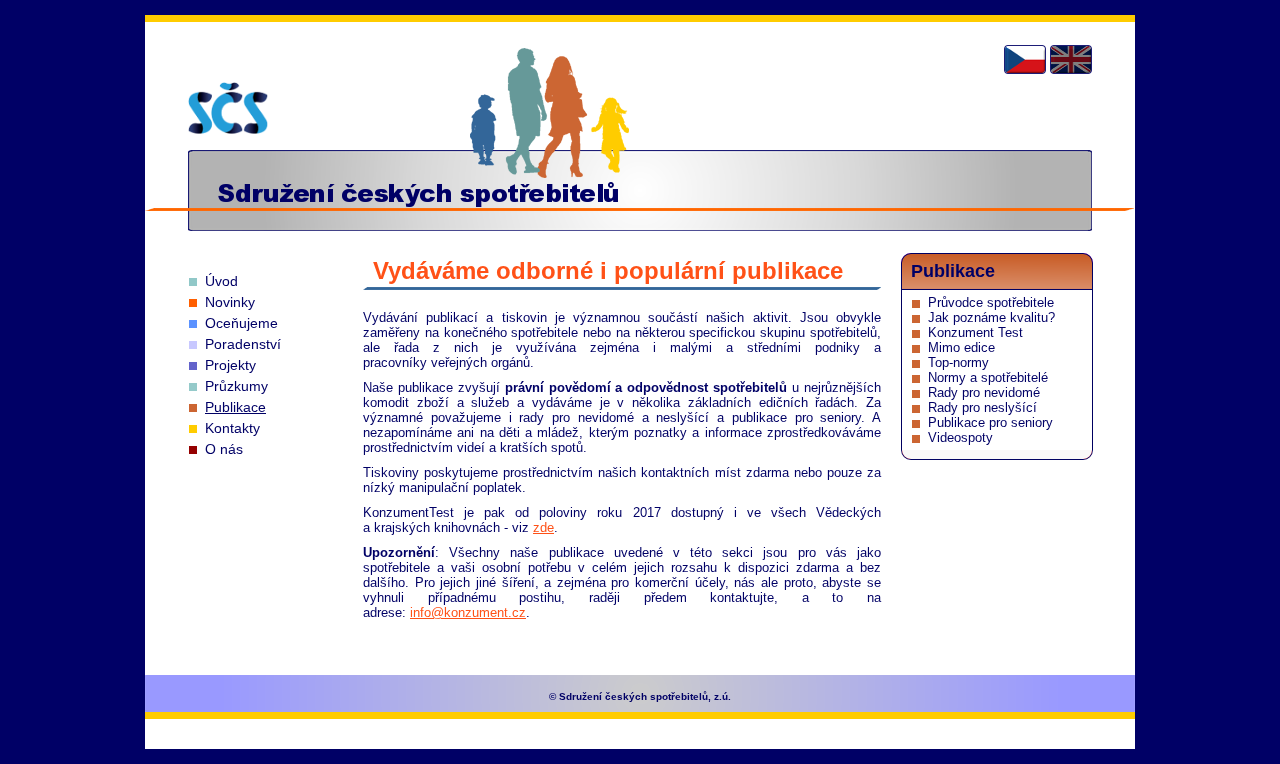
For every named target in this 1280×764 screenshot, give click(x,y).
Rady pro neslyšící (982, 407)
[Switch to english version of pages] (1071, 59)
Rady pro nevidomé (984, 392)
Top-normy (958, 362)
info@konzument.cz (468, 612)
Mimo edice (961, 347)
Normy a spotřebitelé (988, 377)
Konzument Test (975, 332)
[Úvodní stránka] (228, 108)
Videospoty (960, 437)
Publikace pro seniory (990, 422)
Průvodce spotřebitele (991, 302)
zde (543, 527)
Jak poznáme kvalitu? (991, 317)
